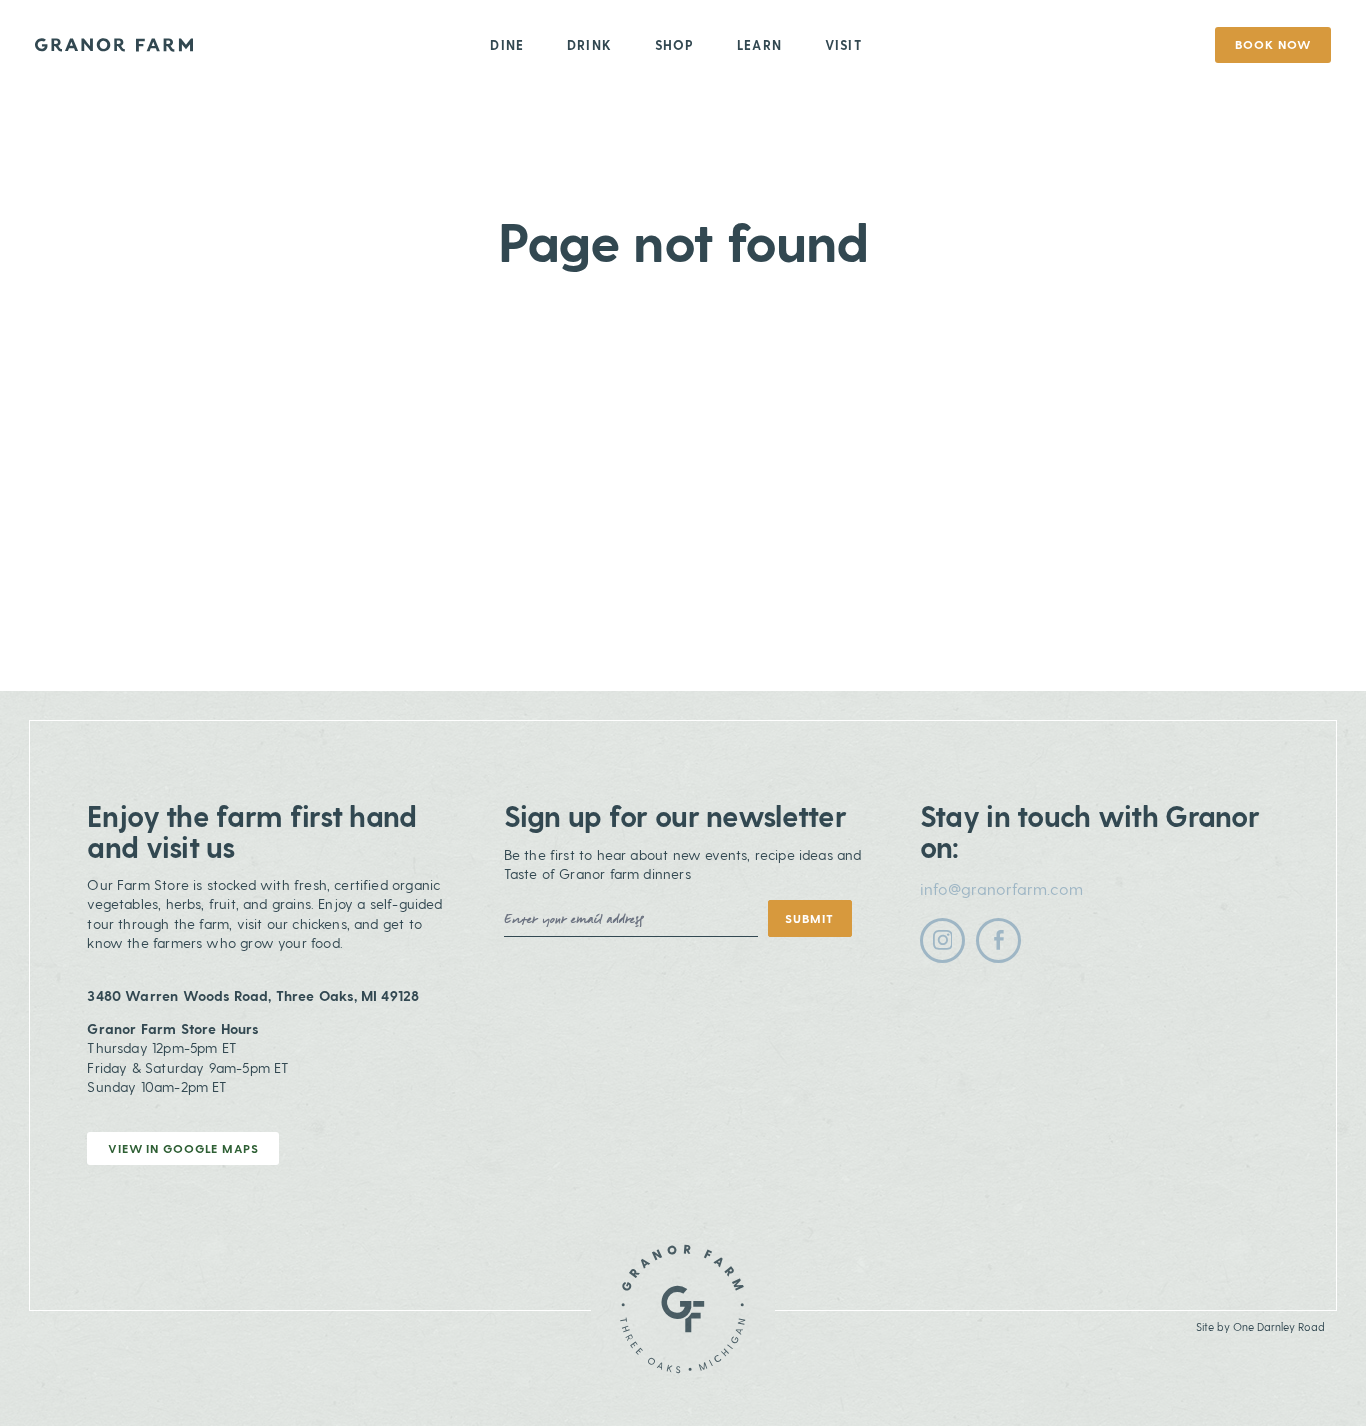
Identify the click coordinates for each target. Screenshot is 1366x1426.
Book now (1272, 44)
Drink (589, 44)
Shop (675, 44)
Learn (759, 44)
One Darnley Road (1279, 1326)
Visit (843, 44)
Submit (809, 918)
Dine (507, 44)
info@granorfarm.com (1001, 888)
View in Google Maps (183, 1148)
